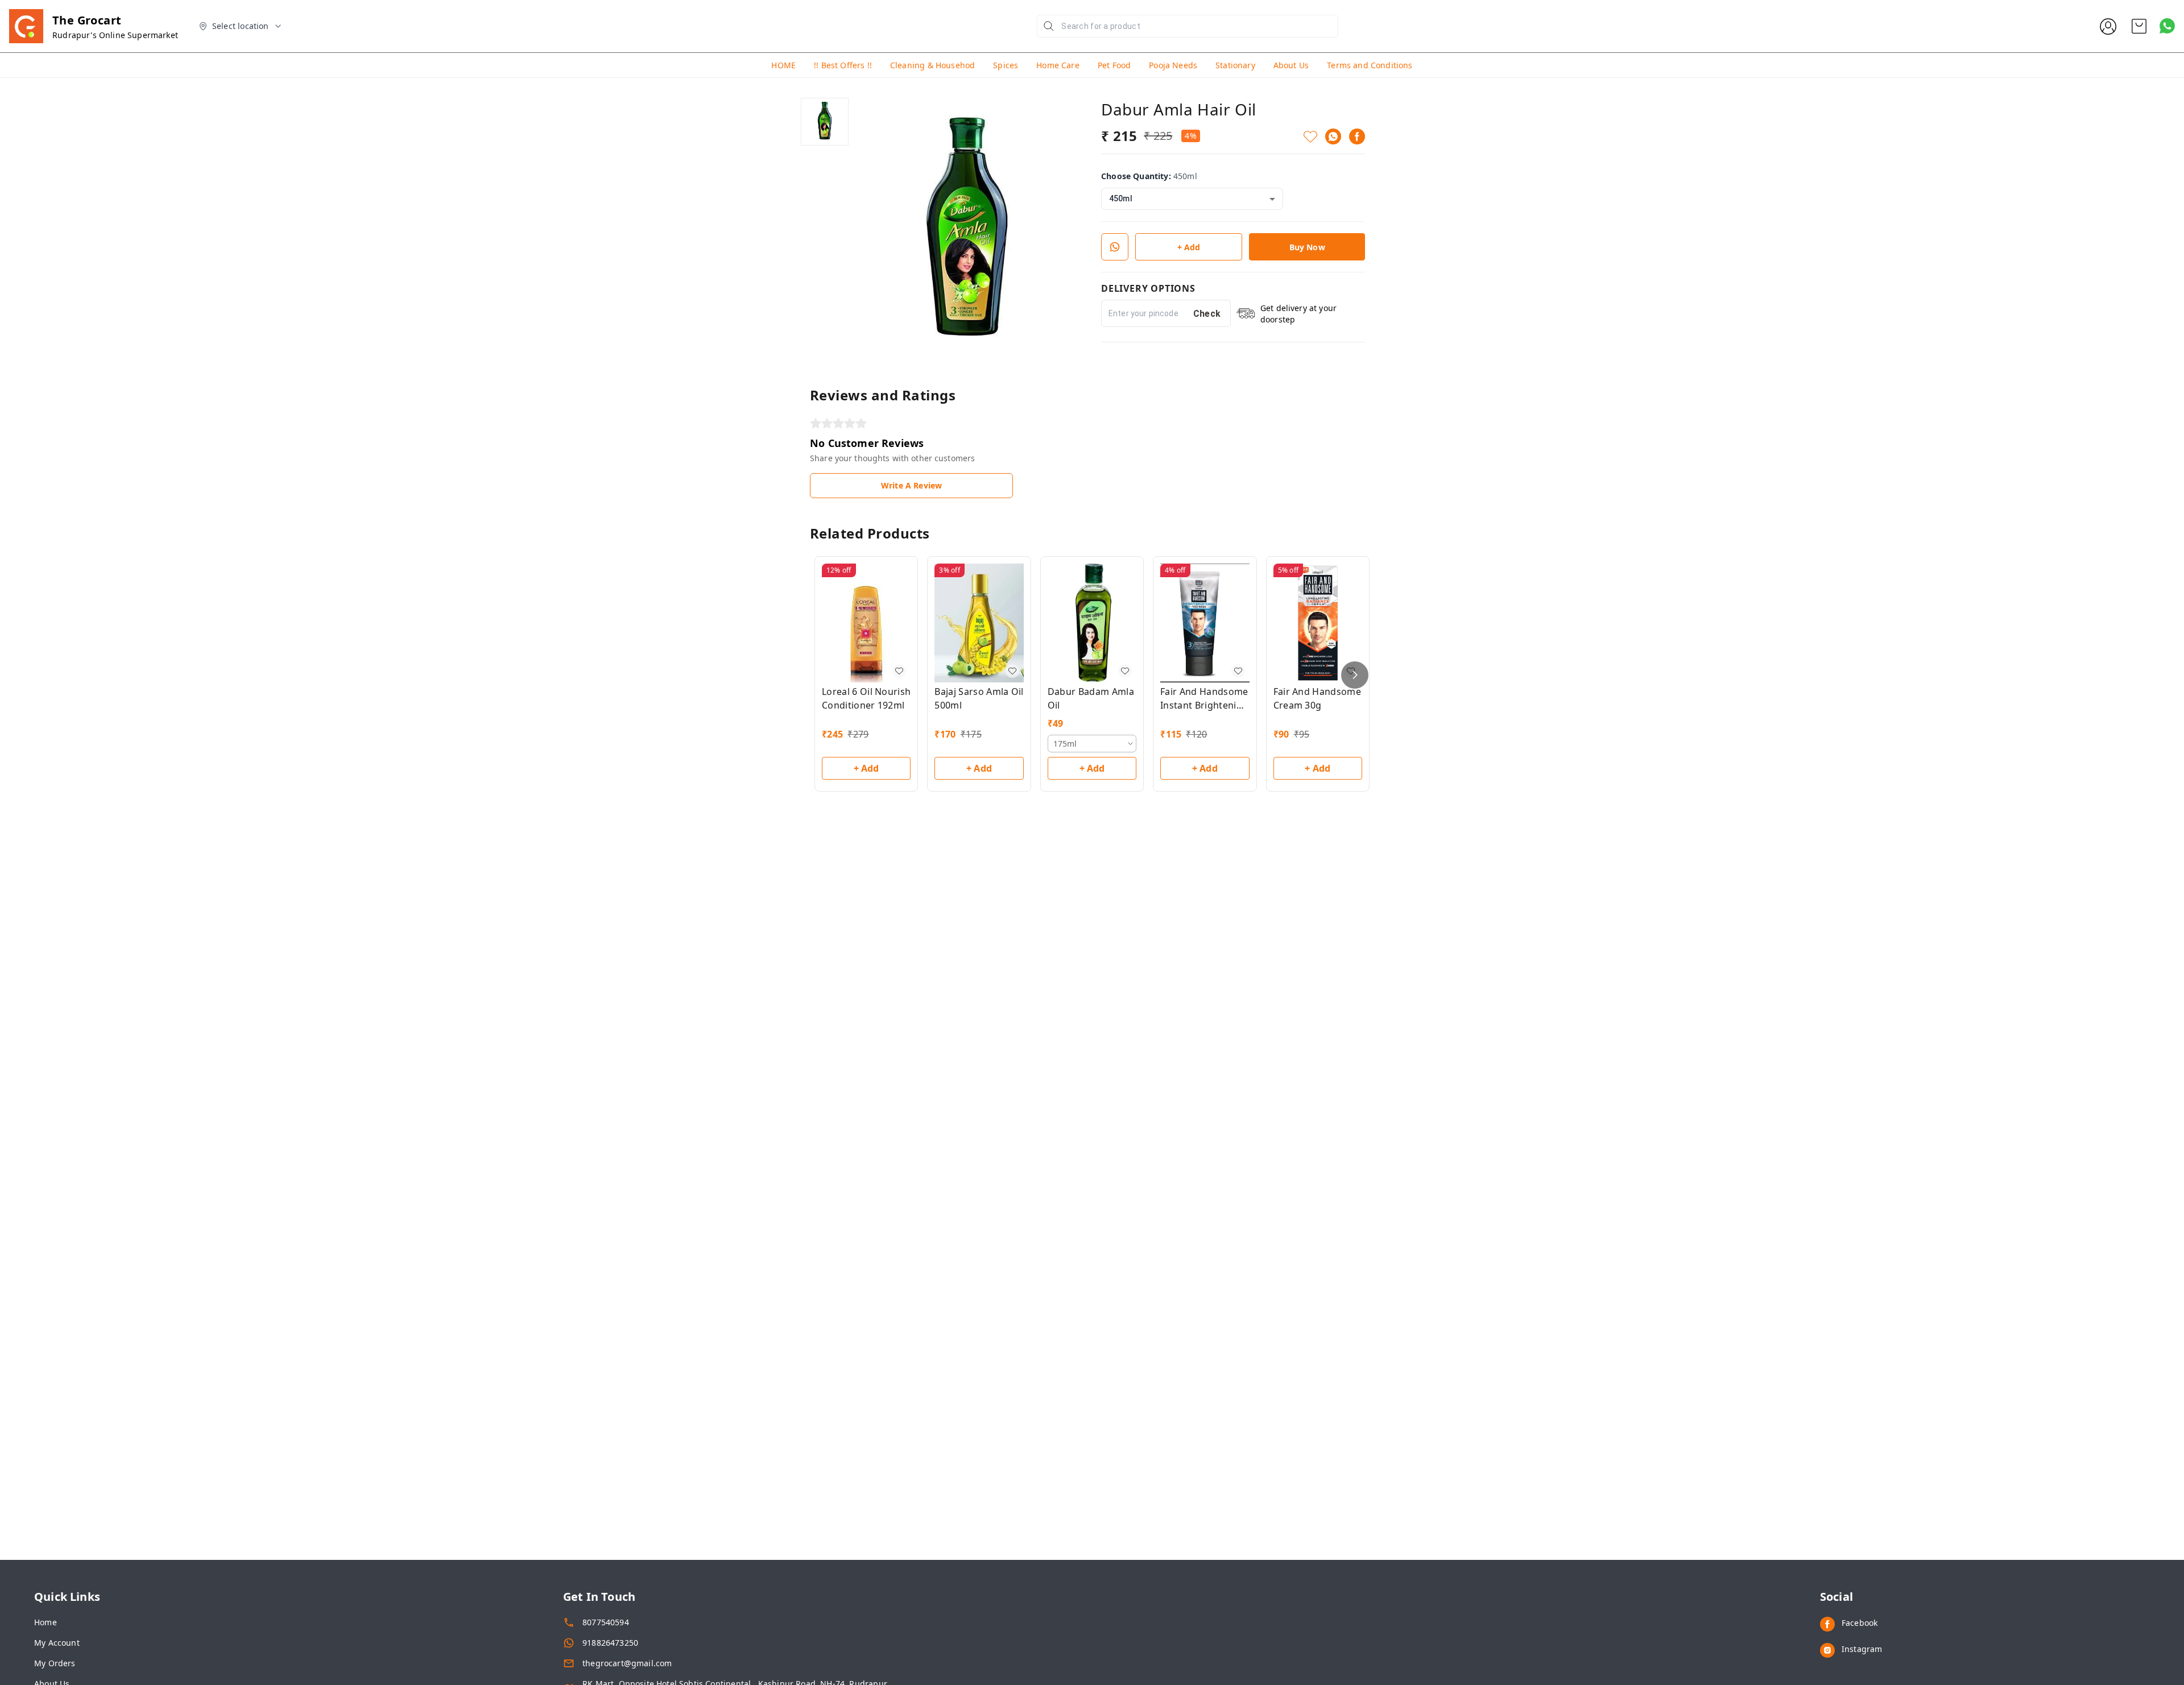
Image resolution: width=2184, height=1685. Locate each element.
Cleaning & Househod (932, 65)
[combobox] (1192, 199)
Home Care (1058, 65)
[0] (2139, 26)
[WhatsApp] (1333, 136)
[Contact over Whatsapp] (2167, 26)
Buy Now (1307, 247)
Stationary (1235, 65)
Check (1207, 314)
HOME (783, 65)
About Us (1291, 65)
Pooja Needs (1173, 65)
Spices (1006, 65)
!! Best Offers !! (843, 65)
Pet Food (1114, 65)
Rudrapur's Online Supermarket (115, 35)
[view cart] (2139, 26)
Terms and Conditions (1370, 65)
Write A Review (911, 485)
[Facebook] (1357, 136)
